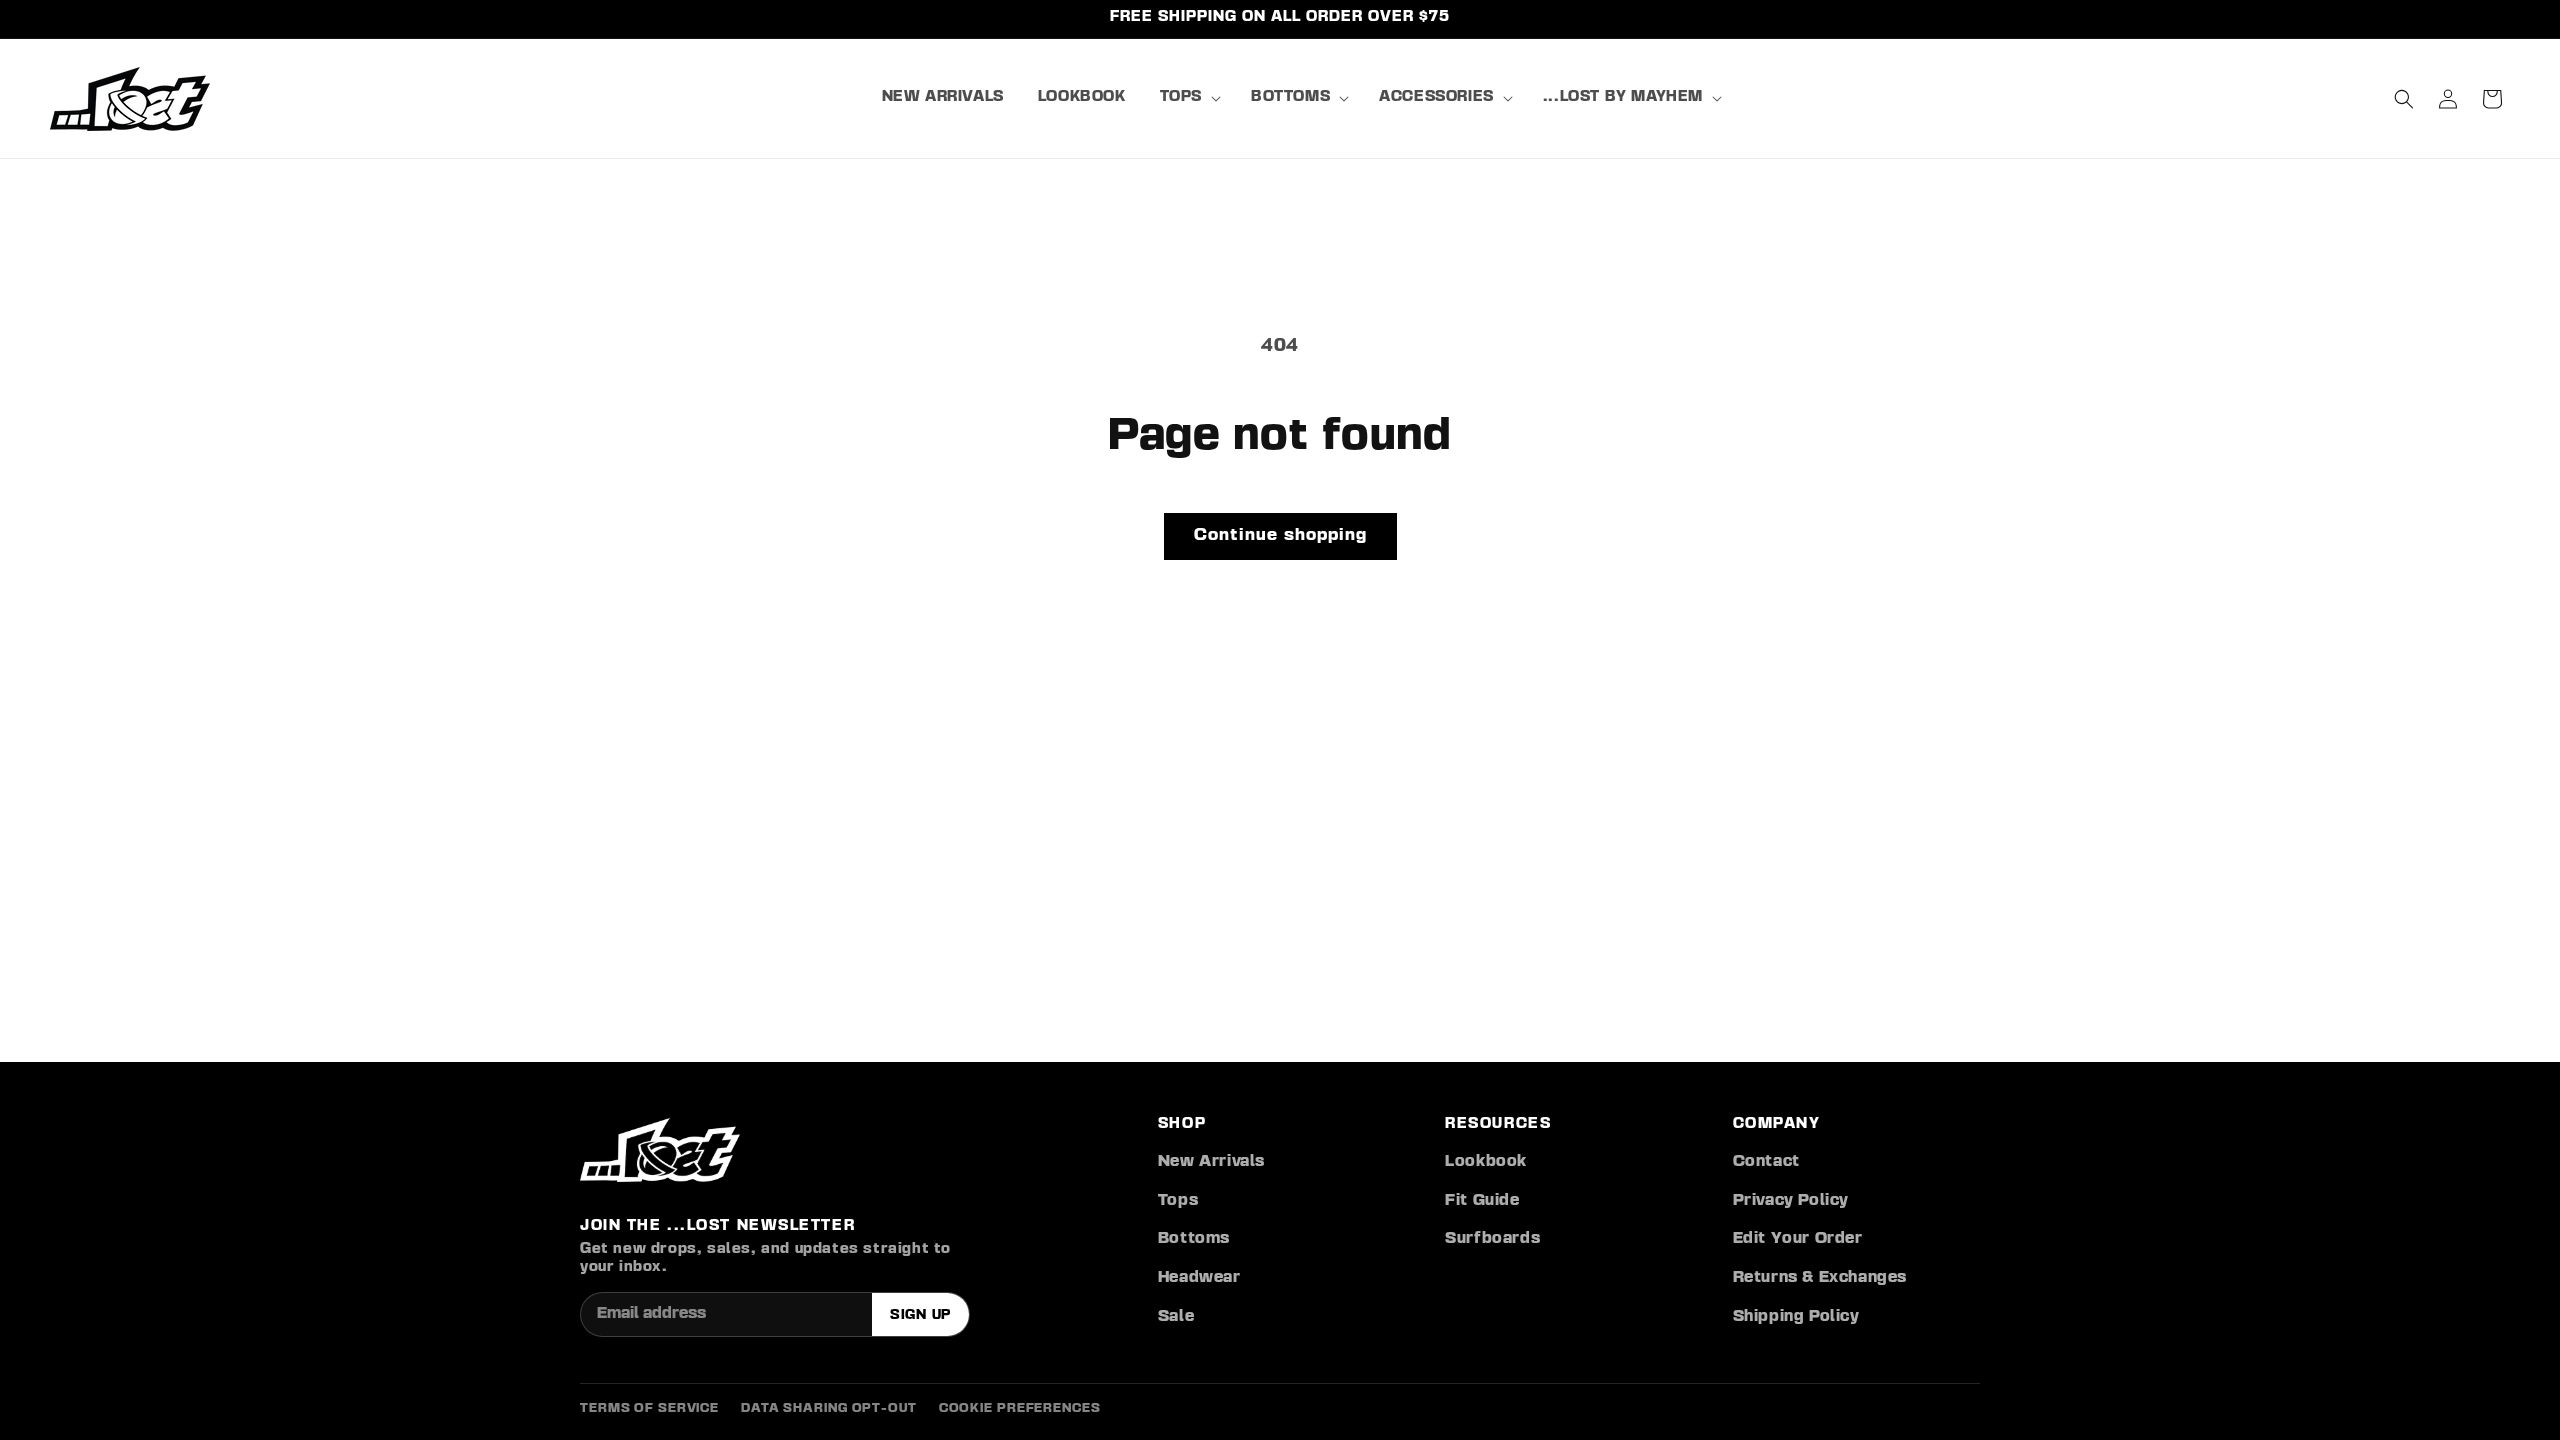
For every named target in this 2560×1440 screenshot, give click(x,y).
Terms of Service (649, 1408)
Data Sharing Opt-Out (829, 1408)
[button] (1188, 98)
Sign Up (920, 1315)
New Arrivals (1211, 1162)
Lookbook (1486, 1162)
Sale (1176, 1317)
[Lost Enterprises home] (660, 1150)
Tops (1178, 1201)
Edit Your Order (1798, 1239)
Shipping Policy (1796, 1317)
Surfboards (1492, 1239)
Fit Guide (1482, 1201)
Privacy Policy (1791, 1201)
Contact (1766, 1162)
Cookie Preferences (1020, 1408)
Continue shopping (1280, 535)
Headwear (1199, 1278)
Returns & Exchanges (1820, 1278)
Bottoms (1194, 1239)
